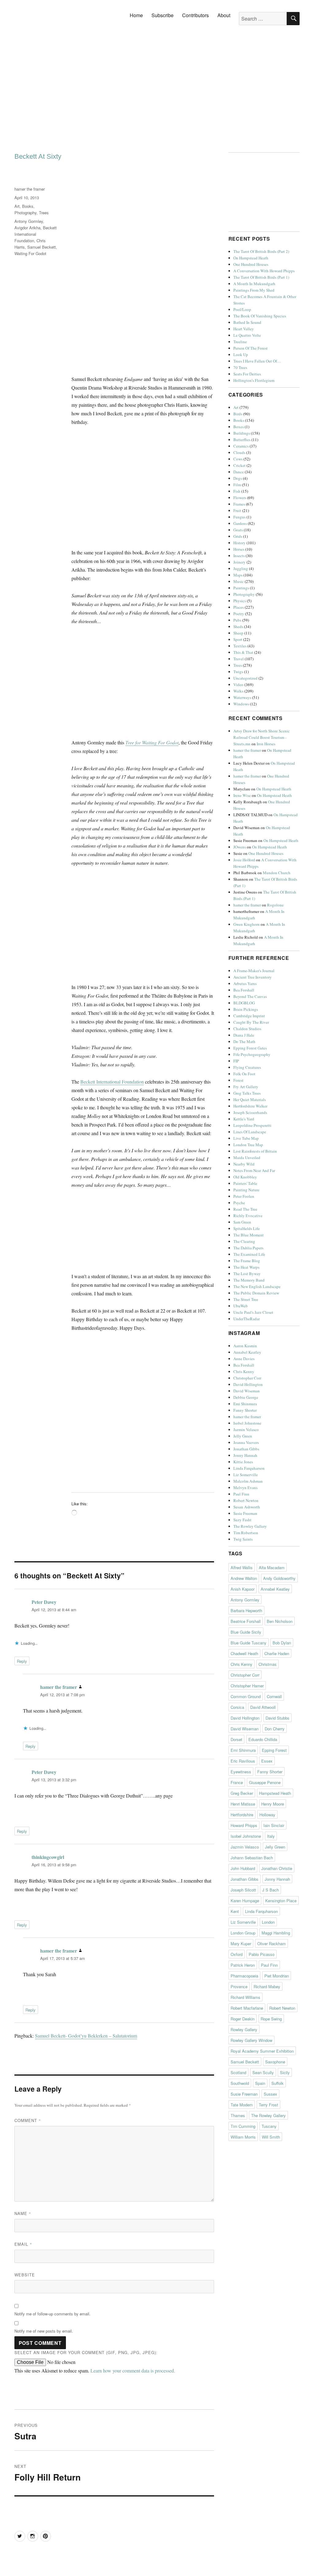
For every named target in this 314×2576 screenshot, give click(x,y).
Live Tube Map (246, 1138)
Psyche (239, 1203)
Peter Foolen (244, 1196)
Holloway (267, 1815)
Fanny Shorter (245, 1410)
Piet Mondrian (277, 1976)
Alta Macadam (272, 1567)
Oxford (237, 1954)
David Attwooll (263, 1707)
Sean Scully (263, 2072)
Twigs (238, 672)
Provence (239, 1986)
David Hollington (248, 1384)
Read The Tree (245, 1209)
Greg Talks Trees (247, 1093)
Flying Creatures (247, 1067)
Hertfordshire (242, 1815)
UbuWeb (241, 1306)
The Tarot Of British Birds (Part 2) (261, 251)
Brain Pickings (246, 1009)
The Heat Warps (246, 1267)
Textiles (240, 646)
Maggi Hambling (276, 1933)
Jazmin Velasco (246, 1430)
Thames (238, 2115)
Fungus (239, 517)
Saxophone (275, 2062)
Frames (239, 504)
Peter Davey (44, 1602)
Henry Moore (273, 1804)
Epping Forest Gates (250, 1048)
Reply (22, 1661)
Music (239, 581)
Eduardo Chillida (263, 1739)
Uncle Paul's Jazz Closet (253, 1312)
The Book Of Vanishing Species (260, 316)
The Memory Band (249, 1280)
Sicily (285, 2072)
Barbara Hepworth (246, 1610)
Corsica (237, 1707)
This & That (243, 652)
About (224, 15)
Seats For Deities (247, 374)
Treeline (240, 342)
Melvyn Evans (245, 1488)
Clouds (239, 452)
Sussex (270, 2094)
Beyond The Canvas (250, 996)
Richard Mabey (267, 1986)
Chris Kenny (244, 1371)
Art (17, 206)
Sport (238, 639)
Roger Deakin (243, 2019)
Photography (25, 213)
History (239, 543)
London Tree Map (248, 1145)
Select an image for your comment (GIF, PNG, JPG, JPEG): (86, 2352)
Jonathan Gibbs (246, 1449)
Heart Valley (244, 329)
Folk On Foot (244, 1074)
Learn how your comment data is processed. (133, 2370)
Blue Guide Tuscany (249, 1643)
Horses (239, 549)
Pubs (237, 620)
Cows (238, 459)
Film (237, 485)
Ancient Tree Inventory (253, 977)
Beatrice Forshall (246, 1621)
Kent (235, 1911)
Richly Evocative (248, 1216)
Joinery (239, 562)
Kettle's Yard (244, 1119)
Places (239, 607)
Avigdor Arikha (27, 228)
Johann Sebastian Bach (252, 1858)
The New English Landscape (257, 1286)
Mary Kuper (241, 1944)
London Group (243, 1933)
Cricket (239, 465)
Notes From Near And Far (254, 1170)
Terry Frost (268, 2105)
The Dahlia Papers (248, 1248)
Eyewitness (241, 1772)
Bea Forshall (244, 990)
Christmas (268, 1664)
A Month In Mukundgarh (254, 284)
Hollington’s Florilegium (254, 380)
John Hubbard (243, 1868)
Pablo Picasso (262, 1954)
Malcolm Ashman (248, 1481)
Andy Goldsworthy (279, 1578)
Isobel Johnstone (247, 1423)
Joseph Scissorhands (250, 1112)
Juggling (241, 568)
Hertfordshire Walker (250, 1106)
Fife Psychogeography (252, 1054)
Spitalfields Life (247, 1228)
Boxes (239, 427)
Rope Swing (271, 2019)
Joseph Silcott (243, 1890)
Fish (237, 491)
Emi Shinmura (245, 1404)
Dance (239, 472)
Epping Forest (274, 1750)
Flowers (240, 498)
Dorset (236, 1739)
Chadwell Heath (244, 1653)
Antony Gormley (29, 221)
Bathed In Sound (247, 322)
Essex (267, 1761)
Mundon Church (277, 873)
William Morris (243, 2137)
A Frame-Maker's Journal (254, 971)
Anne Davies (244, 1359)
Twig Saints (243, 1539)
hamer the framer (30, 189)
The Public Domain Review (256, 1293)
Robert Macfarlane (247, 2008)
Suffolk (278, 2083)
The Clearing (244, 1241)
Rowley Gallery (244, 2029)
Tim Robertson (246, 1533)
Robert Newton (246, 1500)
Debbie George (246, 1397)
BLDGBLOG (244, 1003)
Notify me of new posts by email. (44, 2331)
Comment (28, 2120)
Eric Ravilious (243, 1761)
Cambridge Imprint (249, 1016)
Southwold (240, 2083)
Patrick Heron (243, 1965)
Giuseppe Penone (265, 1782)
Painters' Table (245, 1183)
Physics (240, 601)
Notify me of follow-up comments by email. (52, 2314)
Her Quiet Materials (250, 1100)
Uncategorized (245, 678)
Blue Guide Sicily (246, 1632)
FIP (236, 1061)
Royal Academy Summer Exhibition (262, 2051)
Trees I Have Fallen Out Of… (257, 361)
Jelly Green (243, 1436)
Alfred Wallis (242, 1567)
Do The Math (244, 1042)
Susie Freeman (245, 1513)
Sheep (238, 633)
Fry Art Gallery (246, 1087)
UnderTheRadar (247, 1319)
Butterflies (242, 440)
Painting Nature (246, 1190)
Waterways (242, 697)
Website (25, 2275)
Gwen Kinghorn (247, 924)
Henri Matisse (243, 1804)
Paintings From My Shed (254, 290)
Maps (238, 575)
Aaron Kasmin (245, 1346)
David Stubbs (278, 1718)
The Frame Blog (247, 1261)
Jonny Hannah (245, 1455)
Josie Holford (244, 860)
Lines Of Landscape (250, 1132)
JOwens (240, 847)
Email (23, 2244)
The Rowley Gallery (250, 1526)
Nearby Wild (244, 1164)
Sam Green (242, 1222)
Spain (260, 2083)
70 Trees (240, 367)
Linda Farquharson (249, 1468)
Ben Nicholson (280, 1621)
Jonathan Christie (277, 1868)
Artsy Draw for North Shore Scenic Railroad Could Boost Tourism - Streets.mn (262, 737)
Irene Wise (242, 795)
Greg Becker (242, 1793)
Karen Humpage (245, 1901)
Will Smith (271, 2137)
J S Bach (270, 1890)
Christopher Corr (247, 1378)
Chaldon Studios (247, 1029)
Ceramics (241, 446)
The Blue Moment (249, 1235)
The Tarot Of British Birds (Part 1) (261, 277)
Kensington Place (281, 1901)
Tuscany (269, 2126)
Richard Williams (245, 1997)
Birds (238, 414)
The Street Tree (246, 1299)
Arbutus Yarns (245, 983)
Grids (238, 536)
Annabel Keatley (247, 1352)
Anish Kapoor (243, 1589)
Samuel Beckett (42, 247)
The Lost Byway (247, 1274)
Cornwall (274, 1696)
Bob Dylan (282, 1643)
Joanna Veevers (246, 1442)
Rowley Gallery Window (251, 2040)
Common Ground (246, 1696)
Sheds (238, 627)
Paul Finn (241, 1494)
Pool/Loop (242, 309)
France (237, 1782)
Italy (271, 1836)
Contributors (195, 15)
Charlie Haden (277, 1653)
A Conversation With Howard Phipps (264, 271)
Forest (238, 1080)
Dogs (238, 478)
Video (238, 685)
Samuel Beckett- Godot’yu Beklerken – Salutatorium (86, 2036)
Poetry (239, 614)
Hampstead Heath (275, 1793)
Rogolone (275, 905)
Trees (44, 213)
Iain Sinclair (274, 1825)
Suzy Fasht (242, 1520)
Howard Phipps (244, 1825)
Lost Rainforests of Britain (255, 1151)
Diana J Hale (244, 1035)
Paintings (241, 588)
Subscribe (163, 15)
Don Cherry (275, 1729)
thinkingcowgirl (48, 1857)
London (268, 1922)
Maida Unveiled (247, 1158)
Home (136, 15)
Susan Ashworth (247, 1507)
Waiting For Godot (30, 253)
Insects (239, 556)
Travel (239, 659)
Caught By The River (251, 1022)
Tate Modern (242, 2105)
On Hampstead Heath (251, 258)
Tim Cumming (243, 2126)
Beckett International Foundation (112, 1082)
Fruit (237, 510)
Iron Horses (266, 744)
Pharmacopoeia (244, 1976)
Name (23, 2213)
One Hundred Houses (251, 264)
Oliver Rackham (272, 1944)
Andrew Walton (244, 1578)
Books (28, 206)
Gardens (240, 523)
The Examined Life (249, 1254)
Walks (238, 691)
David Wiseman (247, 1391)
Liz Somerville (246, 1475)
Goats (238, 530)
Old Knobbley (245, 1177)
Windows (241, 704)
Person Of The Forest (251, 348)
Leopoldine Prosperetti (252, 1125)
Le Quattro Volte (247, 335)
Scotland (238, 2072)
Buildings (242, 433)
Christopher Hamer (247, 1686)
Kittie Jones (243, 1462)
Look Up (241, 355)
